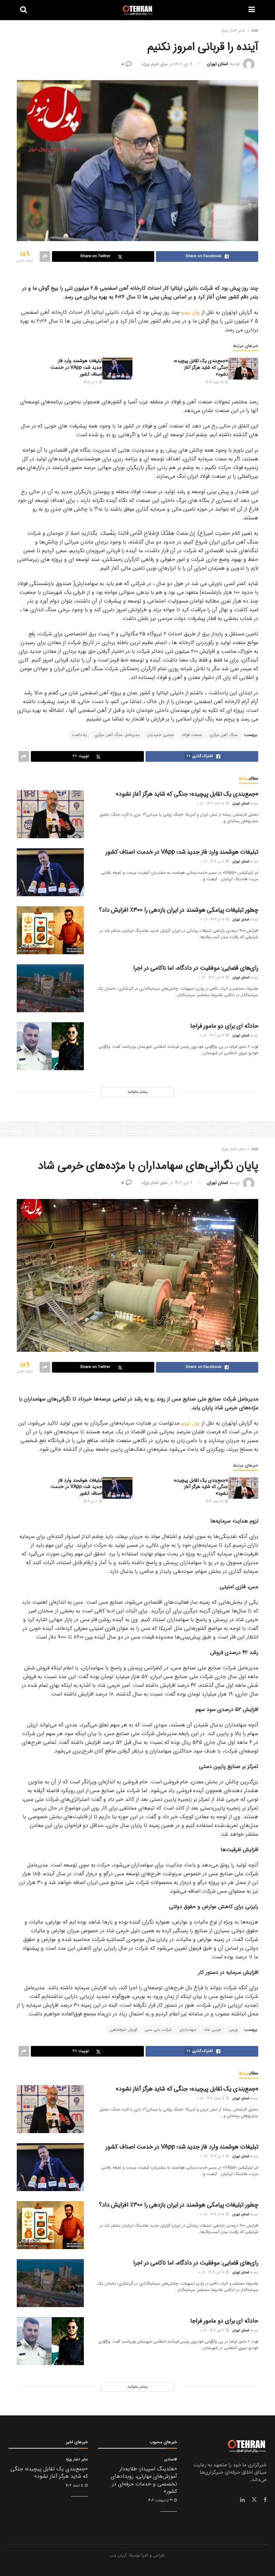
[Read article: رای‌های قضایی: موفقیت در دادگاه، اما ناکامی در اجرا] (50, 988)
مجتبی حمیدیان (161, 735)
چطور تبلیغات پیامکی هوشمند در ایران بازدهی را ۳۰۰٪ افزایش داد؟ (179, 910)
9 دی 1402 (183, 64)
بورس (233, 2030)
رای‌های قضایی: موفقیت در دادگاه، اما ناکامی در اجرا (196, 968)
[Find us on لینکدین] (242, 2500)
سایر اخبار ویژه (233, 30)
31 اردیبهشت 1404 (161, 2500)
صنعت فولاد (192, 735)
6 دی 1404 (91, 382)
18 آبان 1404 (217, 978)
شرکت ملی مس (158, 2030)
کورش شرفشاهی (123, 2030)
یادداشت (79, 735)
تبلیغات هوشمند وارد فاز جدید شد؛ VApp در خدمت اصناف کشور (76, 367)
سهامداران (188, 2030)
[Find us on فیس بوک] (265, 2500)
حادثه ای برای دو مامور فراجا (224, 1026)
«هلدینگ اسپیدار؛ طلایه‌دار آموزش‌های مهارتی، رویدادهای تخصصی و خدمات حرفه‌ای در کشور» (144, 2480)
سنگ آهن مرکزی (224, 735)
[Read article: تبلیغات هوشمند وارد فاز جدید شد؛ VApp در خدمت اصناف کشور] (117, 368)
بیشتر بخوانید (137, 1092)
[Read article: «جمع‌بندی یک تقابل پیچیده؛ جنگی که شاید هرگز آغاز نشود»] (243, 368)
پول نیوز (192, 312)
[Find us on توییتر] (254, 2500)
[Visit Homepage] (138, 10)
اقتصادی (171, 2459)
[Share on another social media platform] (45, 256)
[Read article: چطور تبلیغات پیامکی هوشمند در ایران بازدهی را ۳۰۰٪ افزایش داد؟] (50, 930)
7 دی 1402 (183, 1183)
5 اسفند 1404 (215, 382)
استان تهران (218, 64)
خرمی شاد (212, 2030)
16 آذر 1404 (218, 920)
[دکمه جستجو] (23, 10)
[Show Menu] (252, 10)
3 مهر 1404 (218, 1036)
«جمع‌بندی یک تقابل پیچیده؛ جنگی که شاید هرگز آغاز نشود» (201, 367)
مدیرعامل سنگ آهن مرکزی (117, 735)
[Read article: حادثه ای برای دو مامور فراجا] (50, 1046)
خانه (255, 30)
